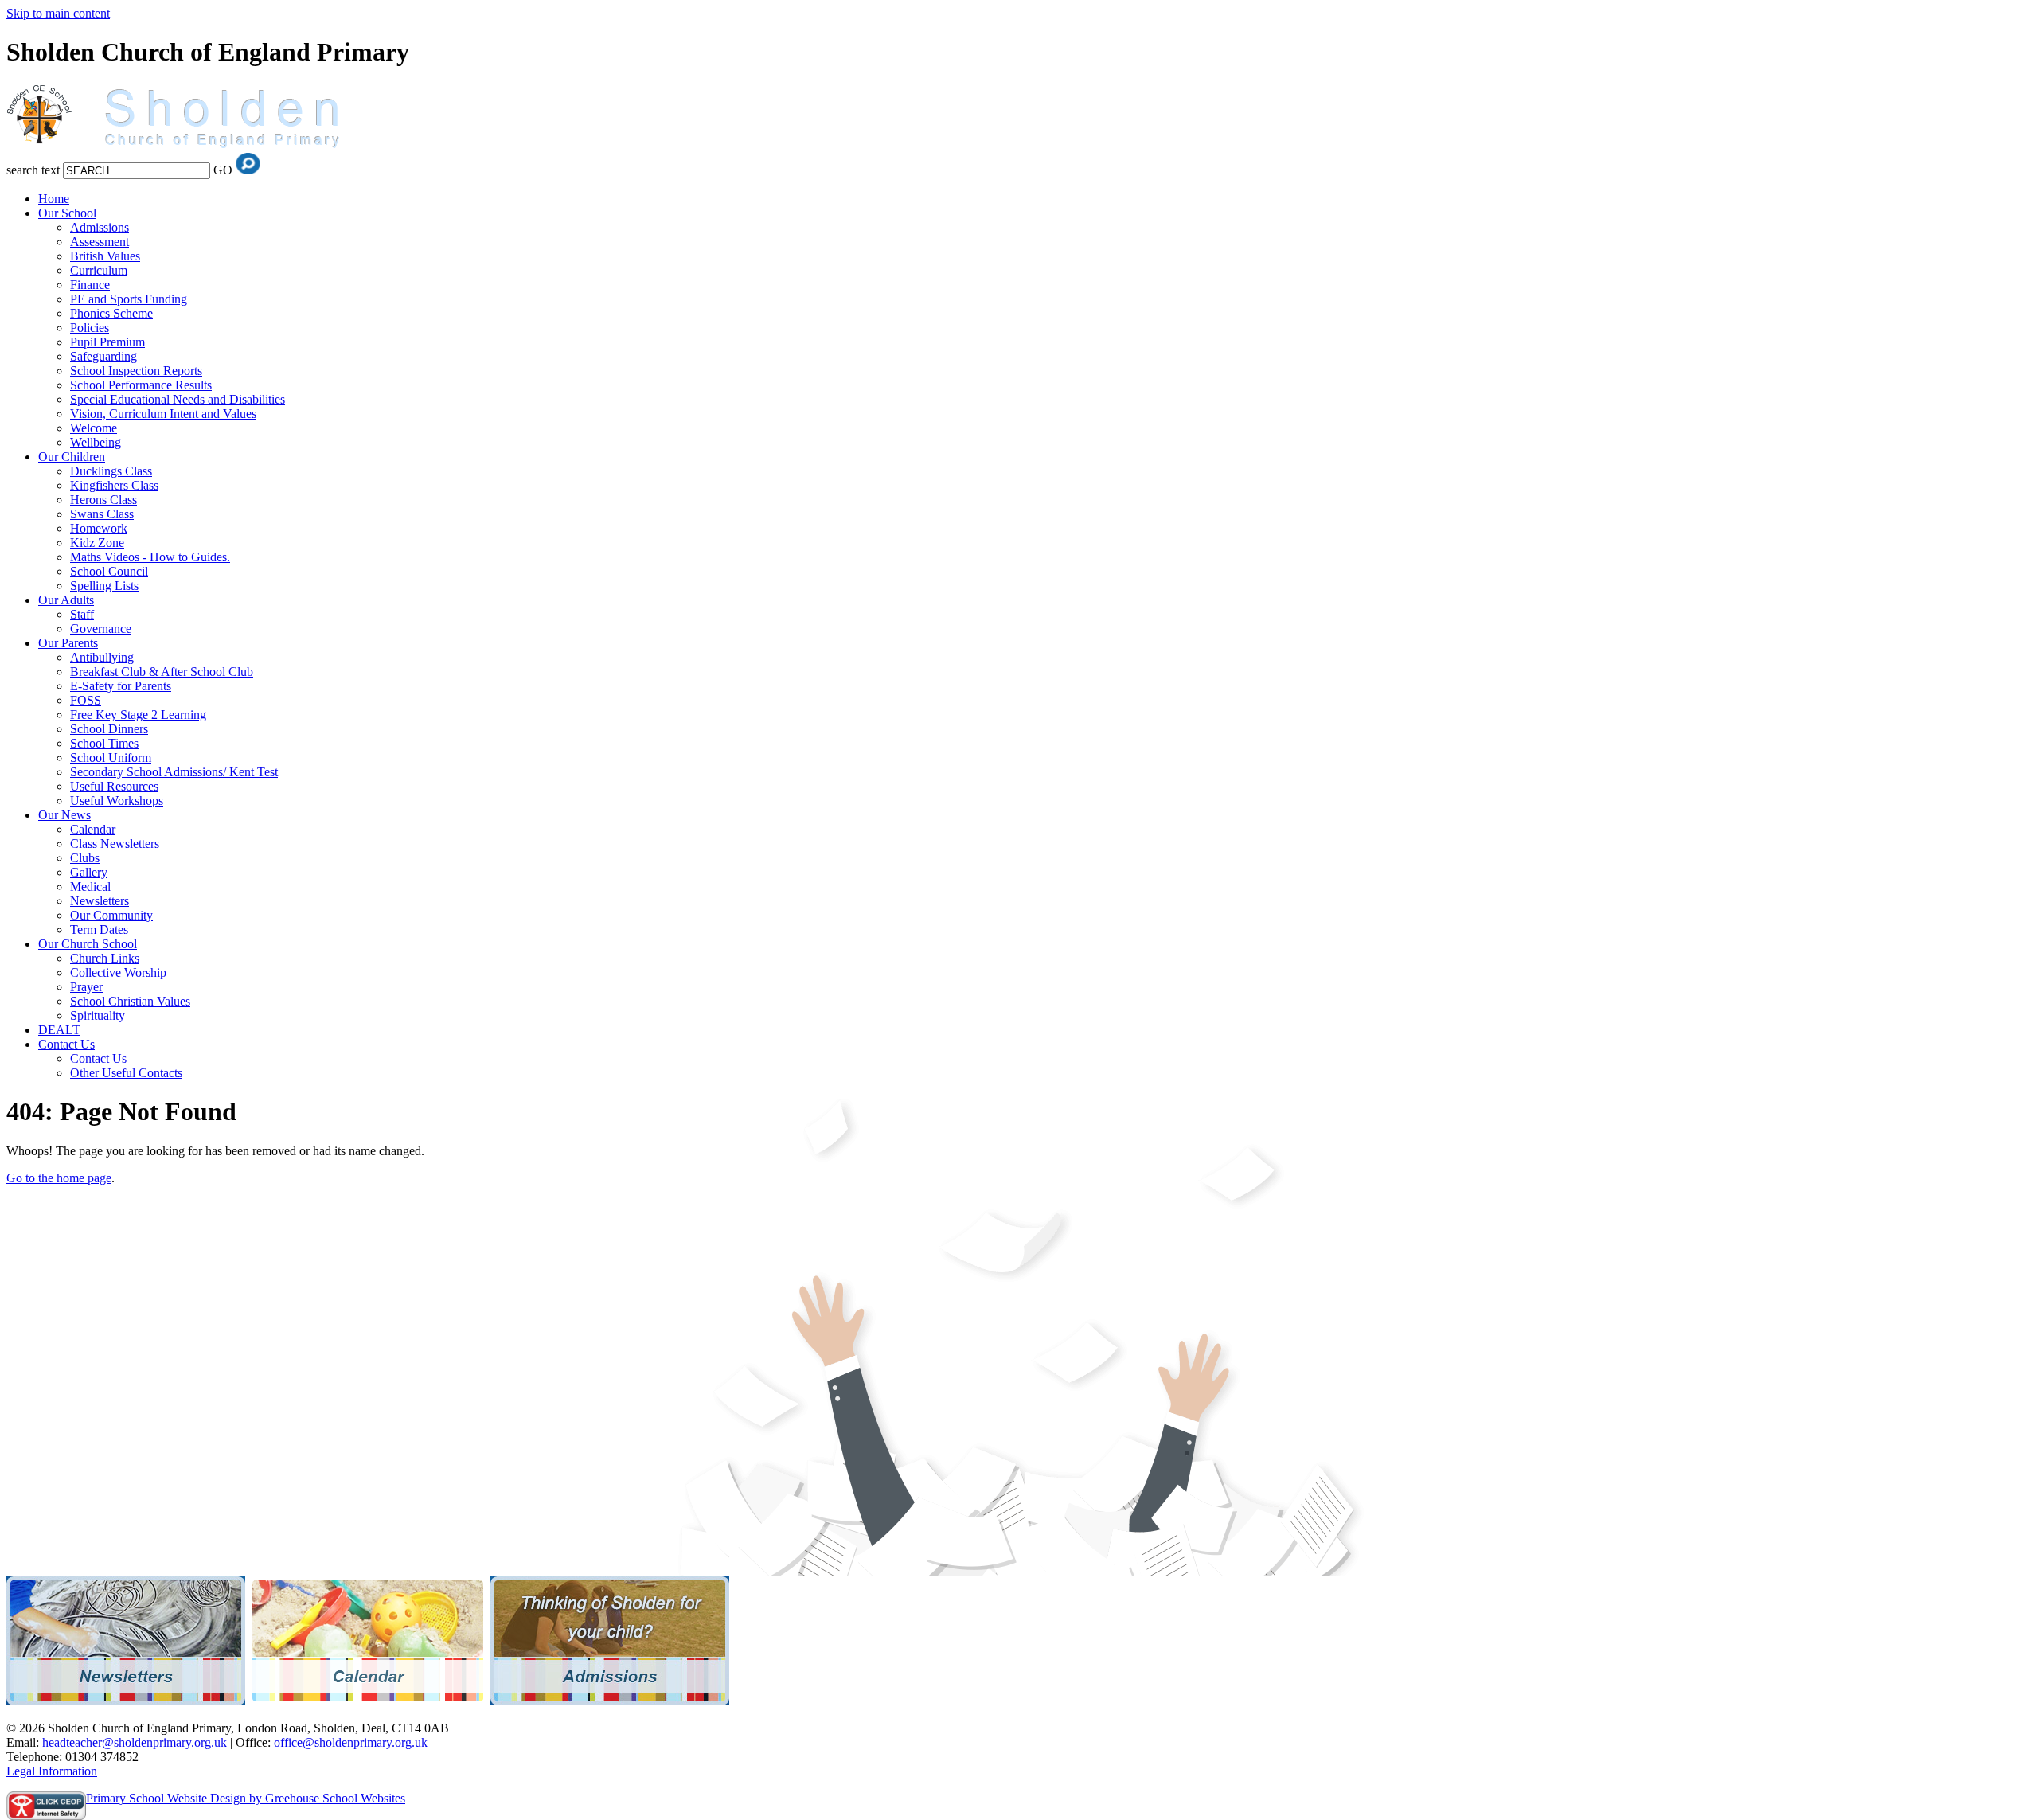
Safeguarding (103, 356)
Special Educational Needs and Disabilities (178, 399)
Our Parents (68, 643)
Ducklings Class (111, 471)
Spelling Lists (104, 586)
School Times (104, 743)
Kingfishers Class (114, 485)
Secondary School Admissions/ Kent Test (174, 772)
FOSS (86, 700)
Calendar (93, 829)
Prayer (86, 987)
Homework (99, 528)
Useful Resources (114, 786)
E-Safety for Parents (121, 686)
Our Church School (88, 944)
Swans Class (102, 514)
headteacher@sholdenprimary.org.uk (135, 1742)
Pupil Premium (107, 342)
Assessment (100, 242)
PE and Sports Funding (129, 299)
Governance (101, 629)
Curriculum (99, 270)
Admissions (100, 227)
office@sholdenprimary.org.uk (351, 1742)
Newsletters (100, 901)
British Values (105, 256)
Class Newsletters (115, 844)
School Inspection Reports (136, 371)
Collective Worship (118, 972)
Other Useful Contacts (126, 1073)
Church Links (105, 958)
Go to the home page (59, 1178)
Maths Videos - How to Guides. (150, 557)
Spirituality (98, 1015)
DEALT (59, 1030)
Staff (82, 614)
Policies (90, 328)
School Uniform (111, 758)
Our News (64, 815)
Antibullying (102, 657)
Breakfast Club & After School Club (162, 672)
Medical (90, 887)
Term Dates (99, 930)
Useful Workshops (117, 801)
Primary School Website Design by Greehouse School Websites (246, 1798)
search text (33, 170)
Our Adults (66, 600)
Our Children (72, 457)
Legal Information (52, 1771)
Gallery (89, 872)
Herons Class (103, 500)
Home (54, 199)
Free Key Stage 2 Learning (138, 715)
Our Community (111, 915)
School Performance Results (141, 385)
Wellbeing (96, 442)
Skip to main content (58, 13)
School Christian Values (130, 1001)
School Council (109, 571)
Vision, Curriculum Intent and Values (163, 414)
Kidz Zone (97, 543)
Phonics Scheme (111, 313)
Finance (90, 285)
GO (223, 170)
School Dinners (109, 729)
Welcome (94, 428)
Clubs (85, 858)
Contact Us (66, 1044)
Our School (67, 213)
